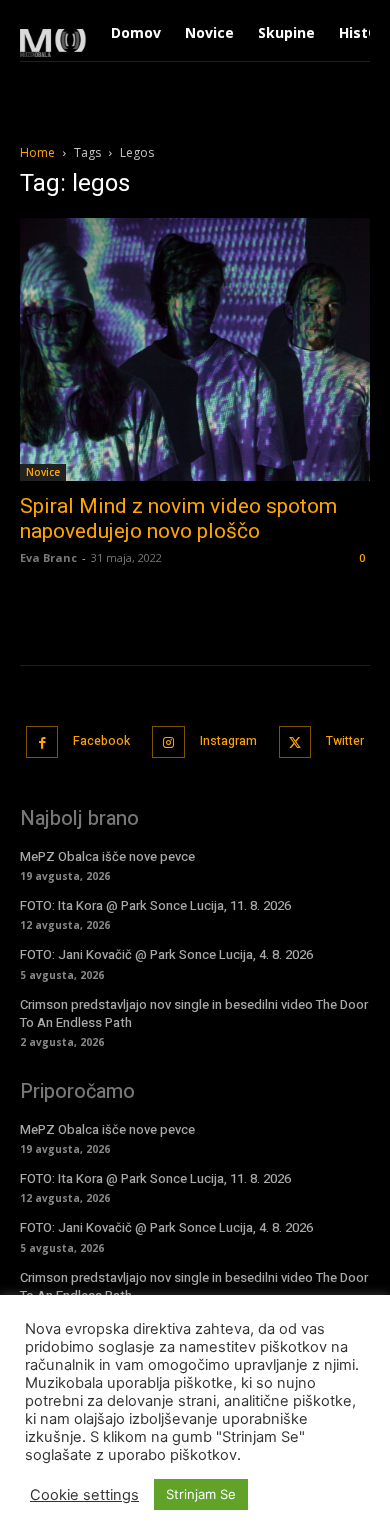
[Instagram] (168, 742)
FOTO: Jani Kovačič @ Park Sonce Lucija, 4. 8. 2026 (166, 954)
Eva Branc (48, 557)
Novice (43, 472)
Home (37, 152)
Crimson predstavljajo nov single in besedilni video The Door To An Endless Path (194, 1013)
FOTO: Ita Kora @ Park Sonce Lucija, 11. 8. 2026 (155, 905)
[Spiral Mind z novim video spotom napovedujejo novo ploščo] (195, 349)
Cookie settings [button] (84, 1495)
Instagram (228, 741)
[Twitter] (295, 742)
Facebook (101, 741)
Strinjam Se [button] (201, 1494)
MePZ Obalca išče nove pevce (107, 856)
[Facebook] (42, 742)
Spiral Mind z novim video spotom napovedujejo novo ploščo (178, 518)
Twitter (345, 741)
